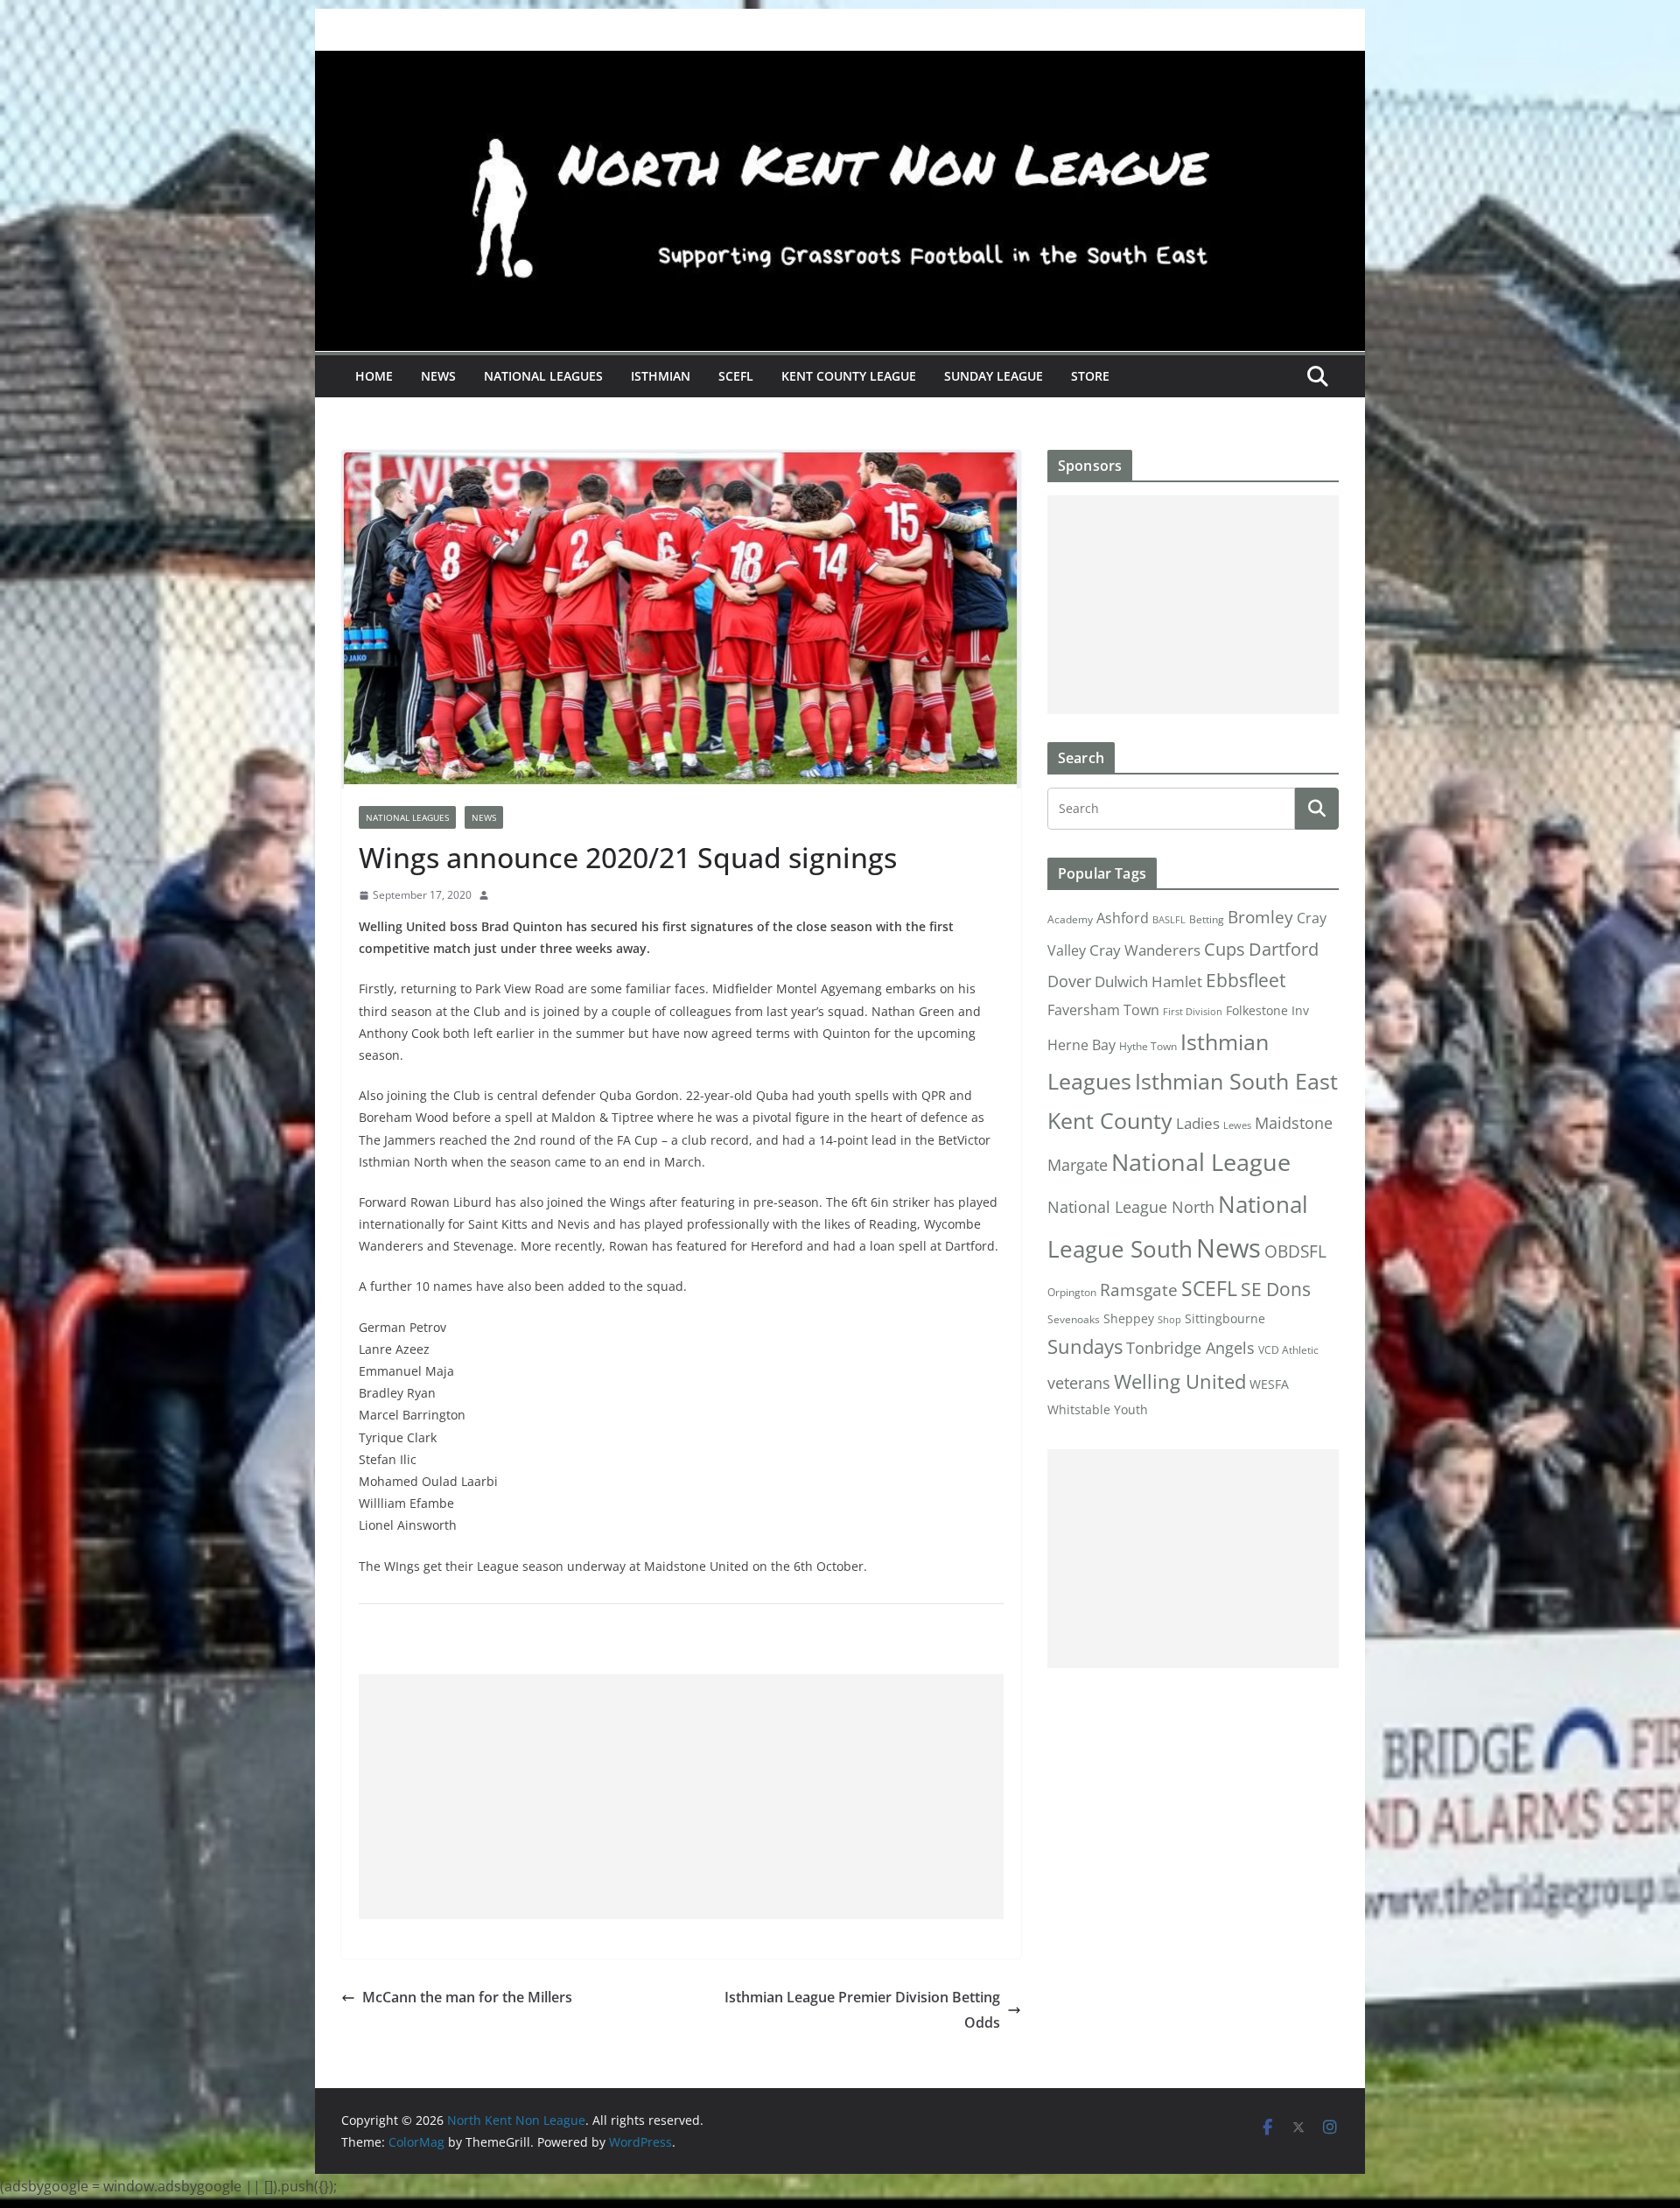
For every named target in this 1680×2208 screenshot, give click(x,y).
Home (374, 376)
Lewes (1237, 1125)
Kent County (1110, 1120)
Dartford (1284, 949)
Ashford (1123, 918)
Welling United (1180, 1381)
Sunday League (994, 376)
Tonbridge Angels (1190, 1347)
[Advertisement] (681, 1797)
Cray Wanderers (1145, 950)
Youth (1131, 1409)
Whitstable (1079, 1410)
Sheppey (1129, 1319)
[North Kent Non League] (840, 63)
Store (1090, 376)
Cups (1225, 949)
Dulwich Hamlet (1148, 981)
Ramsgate (1139, 1290)
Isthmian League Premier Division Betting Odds (862, 2010)
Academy (1070, 919)
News (438, 376)
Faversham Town (1103, 1010)
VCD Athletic (1288, 1350)
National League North (1131, 1207)
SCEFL (736, 376)
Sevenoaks (1074, 1319)
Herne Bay (1081, 1044)
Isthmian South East (1236, 1081)
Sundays (1085, 1346)
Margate (1078, 1164)
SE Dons (1276, 1289)
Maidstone (1294, 1123)
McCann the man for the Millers (467, 1997)
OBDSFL (1295, 1251)
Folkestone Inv (1267, 1011)
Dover (1069, 981)
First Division (1193, 1012)
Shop (1169, 1320)
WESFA (1269, 1384)
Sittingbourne (1225, 1319)
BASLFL (1169, 920)
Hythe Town (1148, 1046)
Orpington (1072, 1292)
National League (1201, 1162)
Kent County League (849, 376)
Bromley (1260, 917)
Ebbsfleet (1246, 980)
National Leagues (543, 376)
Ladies (1198, 1123)
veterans (1079, 1382)
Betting (1207, 919)
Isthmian (661, 376)
